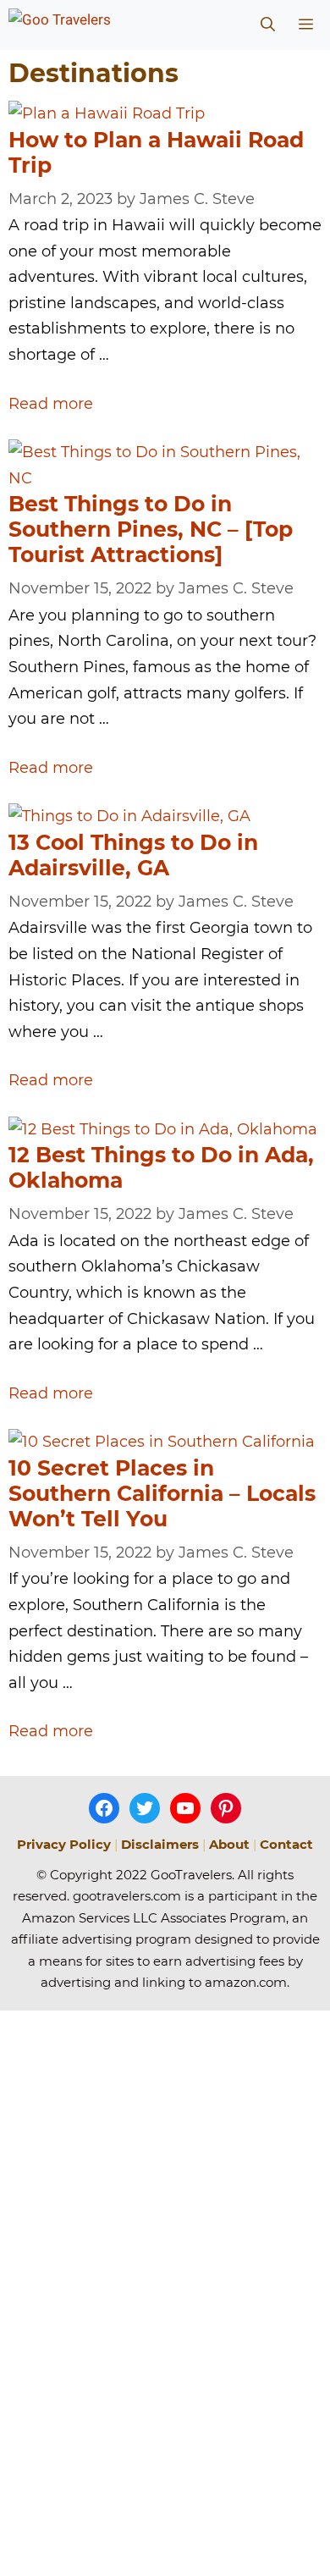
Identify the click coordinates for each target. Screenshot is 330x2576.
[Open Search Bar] (268, 25)
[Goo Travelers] (95, 25)
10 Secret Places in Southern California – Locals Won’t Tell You (162, 1493)
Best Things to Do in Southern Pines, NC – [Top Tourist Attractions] (151, 529)
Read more (51, 404)
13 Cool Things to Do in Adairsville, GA (133, 855)
